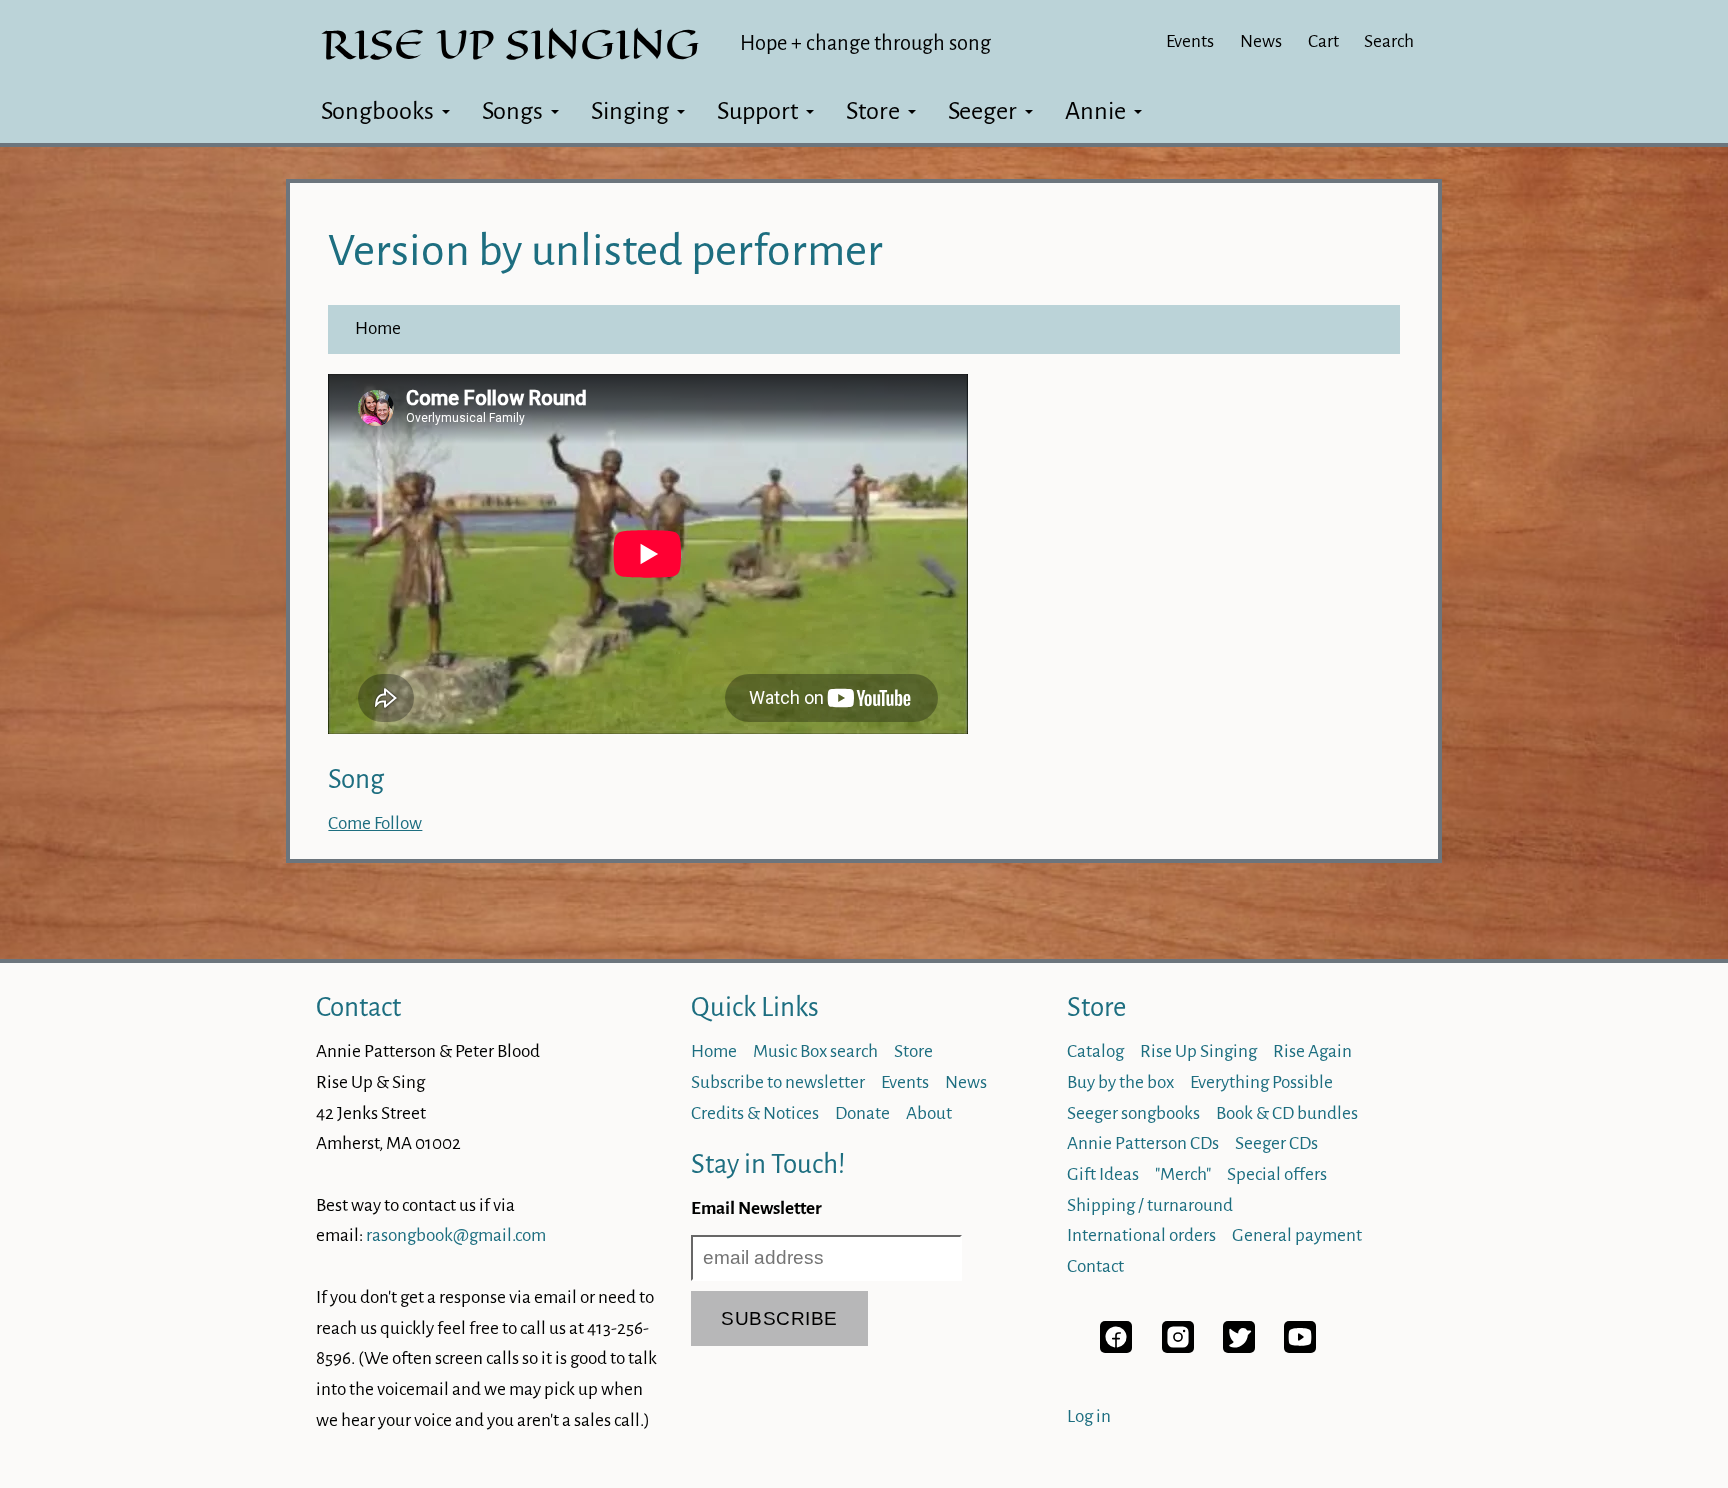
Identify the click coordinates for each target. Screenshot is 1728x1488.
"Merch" (1183, 1174)
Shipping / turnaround (1150, 1205)
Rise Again (1312, 1051)
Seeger (982, 111)
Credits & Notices (755, 1113)
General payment (1297, 1235)
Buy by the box (1120, 1082)
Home (378, 328)
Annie (1095, 111)
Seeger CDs (1276, 1143)
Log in (1089, 1416)
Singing (630, 111)
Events (1190, 41)
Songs (512, 111)
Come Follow (375, 823)
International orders (1141, 1235)
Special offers (1277, 1174)
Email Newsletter (756, 1208)
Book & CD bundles (1287, 1113)
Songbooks (377, 111)
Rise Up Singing (1198, 1051)
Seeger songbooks (1133, 1113)
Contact (358, 1007)
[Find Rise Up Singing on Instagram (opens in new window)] (1178, 1347)
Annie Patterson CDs (1143, 1143)
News (1261, 41)
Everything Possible (1261, 1082)
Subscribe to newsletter (778, 1082)
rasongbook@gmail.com (456, 1235)
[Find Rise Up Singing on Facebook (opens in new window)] (1116, 1347)
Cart (1323, 41)
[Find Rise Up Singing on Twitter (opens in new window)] (1239, 1347)
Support (757, 111)
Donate (862, 1113)
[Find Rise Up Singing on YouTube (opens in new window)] (1300, 1347)
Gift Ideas (1103, 1174)
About (929, 1113)
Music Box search (815, 1051)
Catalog (1095, 1051)
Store (873, 111)
